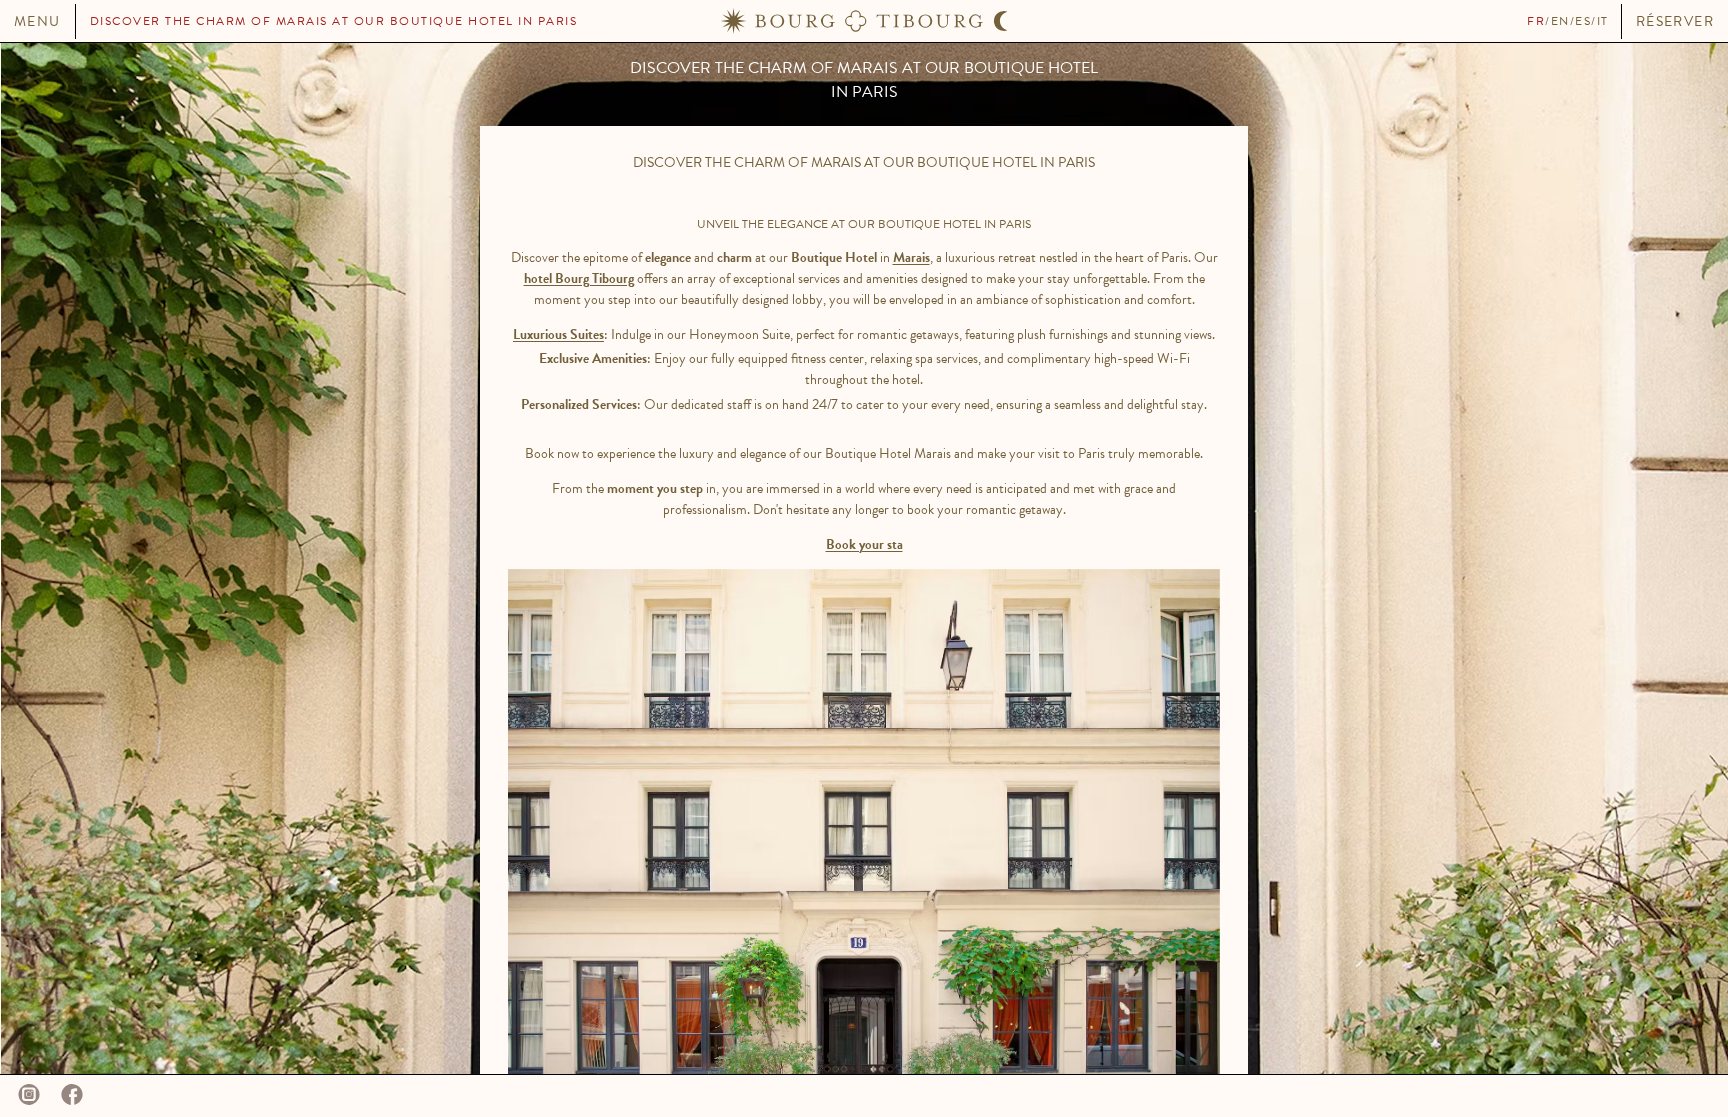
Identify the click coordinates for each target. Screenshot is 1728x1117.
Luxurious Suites (558, 334)
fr (1536, 21)
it (1603, 21)
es (1583, 21)
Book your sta (864, 544)
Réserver (1675, 21)
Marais (911, 257)
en (1560, 21)
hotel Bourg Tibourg (579, 278)
